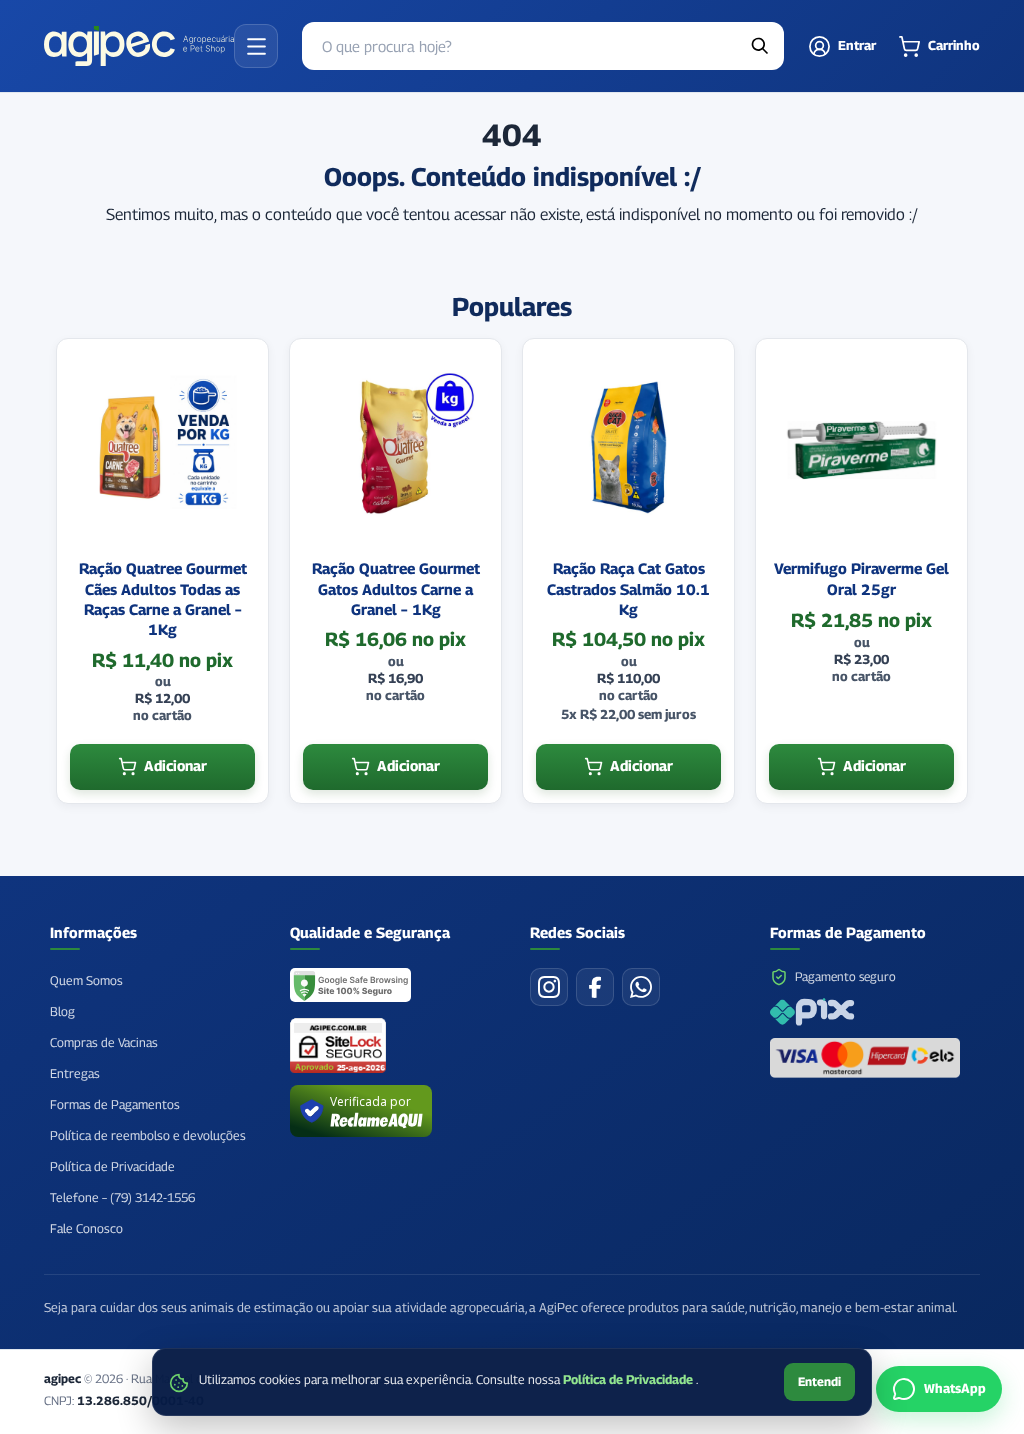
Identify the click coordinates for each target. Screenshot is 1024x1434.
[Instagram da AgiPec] (549, 987)
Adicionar (175, 765)
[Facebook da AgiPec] (595, 987)
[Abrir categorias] (256, 46)
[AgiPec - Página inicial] (139, 46)
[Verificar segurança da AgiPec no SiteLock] (338, 1045)
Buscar (760, 46)
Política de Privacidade (629, 1379)
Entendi (819, 1381)
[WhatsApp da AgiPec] (641, 987)
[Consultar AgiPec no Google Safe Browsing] (351, 987)
